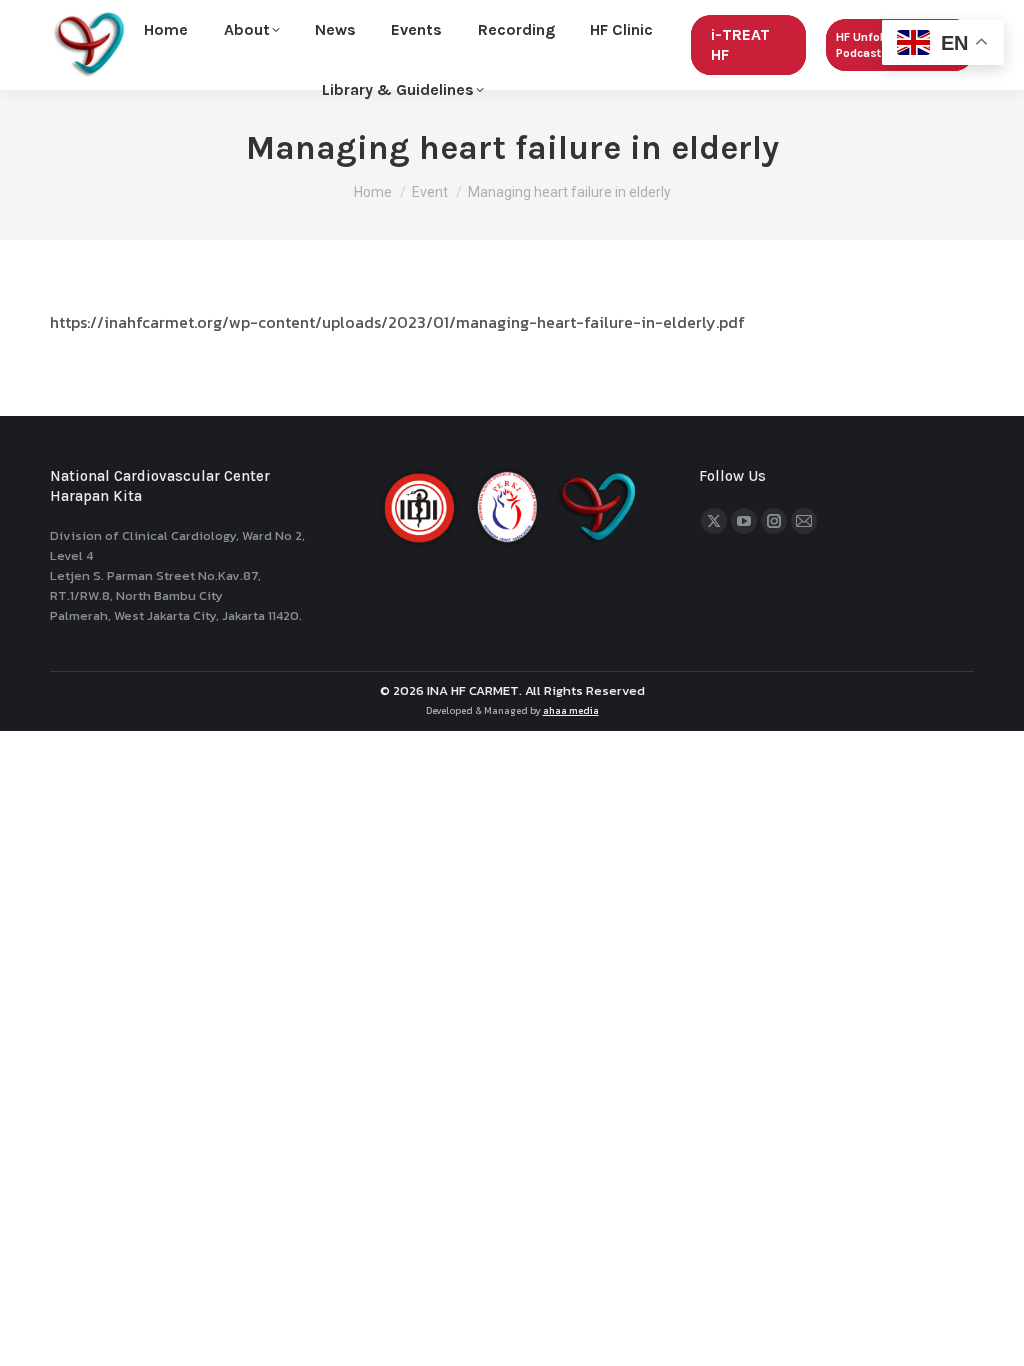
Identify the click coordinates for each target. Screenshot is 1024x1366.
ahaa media (571, 710)
